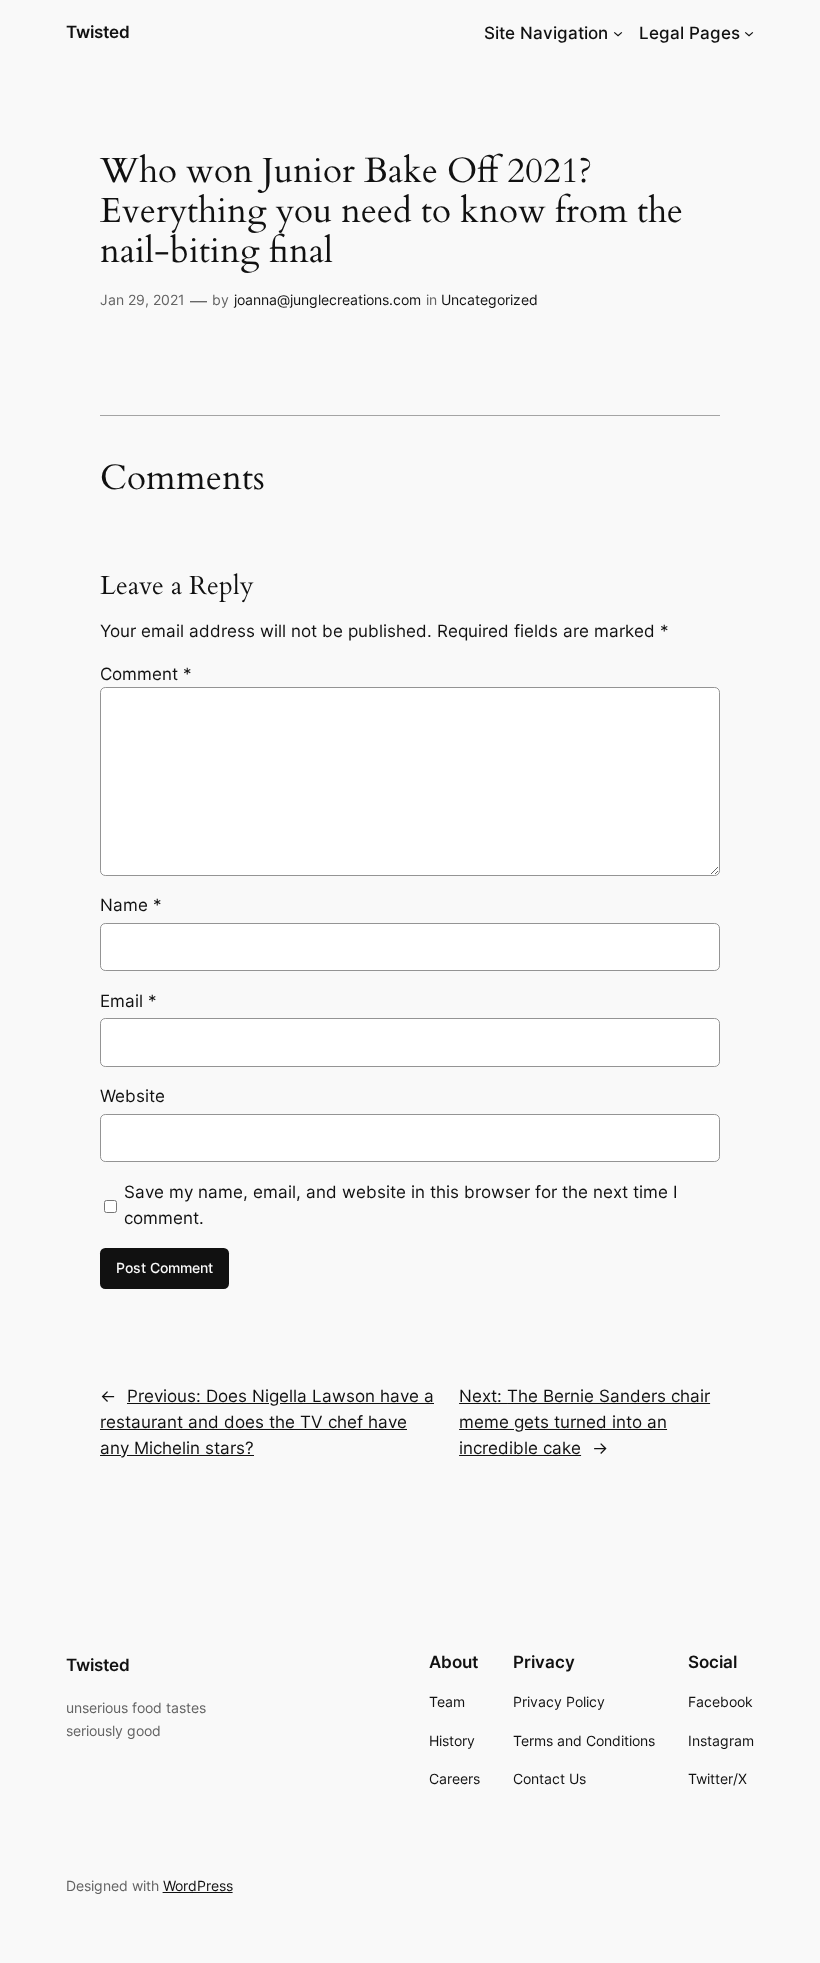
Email (128, 1001)
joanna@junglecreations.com (327, 299)
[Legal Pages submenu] (749, 33)
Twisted (98, 32)
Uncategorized (489, 299)
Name (131, 905)
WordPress (198, 1885)
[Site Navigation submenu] (618, 33)
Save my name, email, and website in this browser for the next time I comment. (400, 1205)
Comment (146, 674)
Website (132, 1096)
